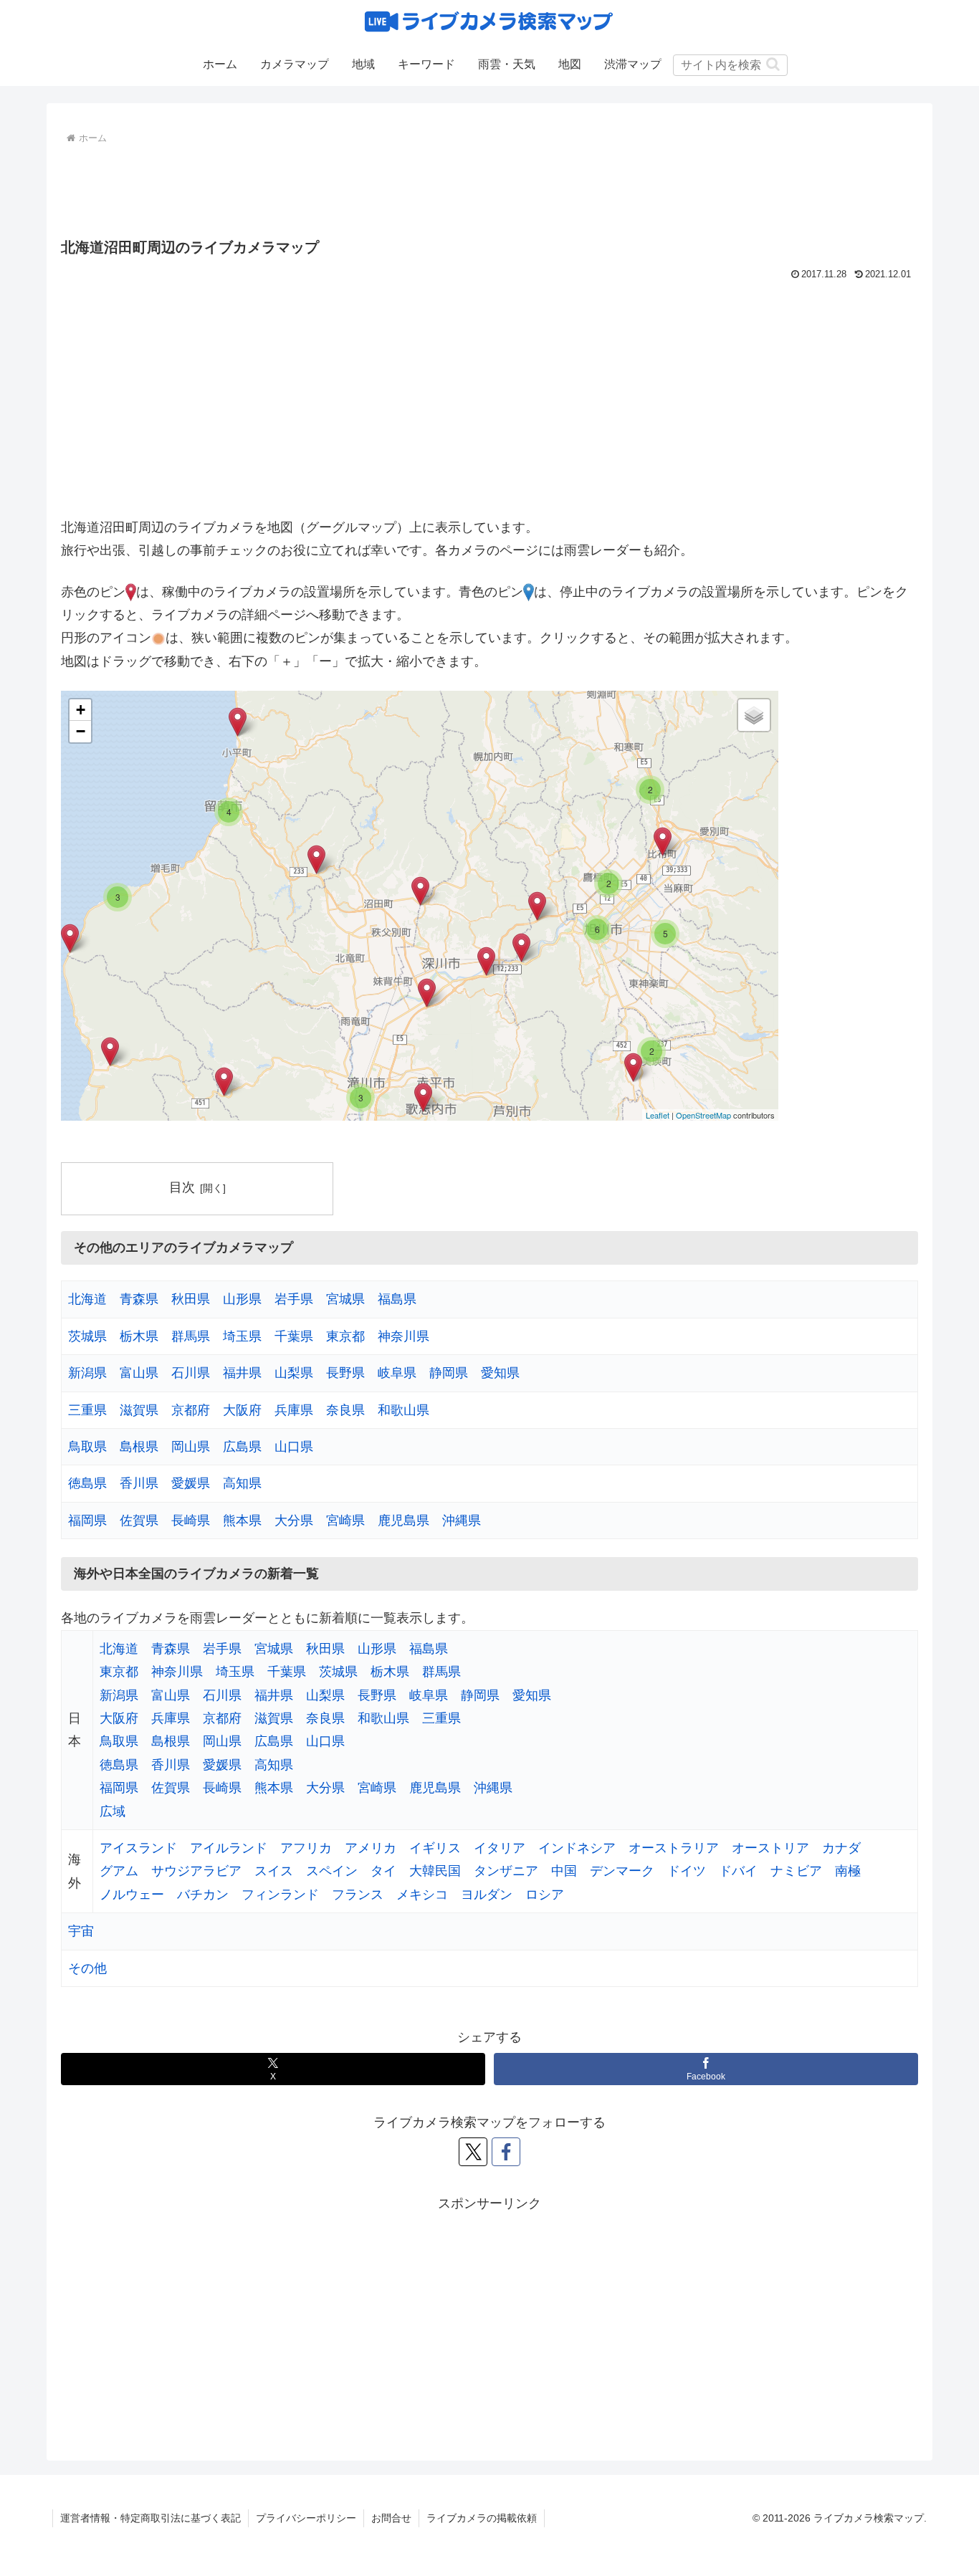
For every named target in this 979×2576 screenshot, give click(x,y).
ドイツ (687, 1871)
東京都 (345, 1336)
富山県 (139, 1373)
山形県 (242, 1299)
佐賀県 (139, 1521)
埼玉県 (242, 1336)
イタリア (500, 1848)
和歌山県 (403, 1410)
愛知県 (500, 1373)
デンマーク (622, 1871)
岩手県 (294, 1299)
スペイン (332, 1871)
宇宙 (81, 1931)
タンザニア (506, 1871)
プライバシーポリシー (306, 2518)
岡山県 (191, 1447)
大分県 (294, 1521)
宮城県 (345, 1299)
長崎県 (191, 1521)
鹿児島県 (403, 1521)
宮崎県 (345, 1521)
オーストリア (770, 1848)
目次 (182, 1187)
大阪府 (242, 1410)
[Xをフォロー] (473, 2152)
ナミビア (796, 1871)
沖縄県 (462, 1521)
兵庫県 (294, 1410)
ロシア (545, 1895)
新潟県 (87, 1373)
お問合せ (391, 2518)
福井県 (242, 1373)
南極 (848, 1871)
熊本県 (242, 1521)
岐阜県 (397, 1373)
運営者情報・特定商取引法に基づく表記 (151, 2518)
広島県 (242, 1447)
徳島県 (87, 1483)
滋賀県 (139, 1410)
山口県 (294, 1447)
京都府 (191, 1410)
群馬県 (191, 1336)
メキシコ (422, 1895)
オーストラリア (674, 1848)
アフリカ (306, 1848)
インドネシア (577, 1848)
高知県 (242, 1483)
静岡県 (449, 1373)
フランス (358, 1895)
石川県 (191, 1373)
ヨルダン (487, 1895)
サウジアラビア (196, 1871)
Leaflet (658, 1115)
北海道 (87, 1299)
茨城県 (87, 1336)
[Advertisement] (489, 188)
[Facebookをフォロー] (506, 2152)
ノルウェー (132, 1895)
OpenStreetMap (703, 1115)
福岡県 (87, 1521)
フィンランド (280, 1895)
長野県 (345, 1373)
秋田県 (191, 1299)
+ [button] (81, 710)
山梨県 (294, 1373)
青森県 (139, 1299)
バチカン (203, 1895)
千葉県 (294, 1336)
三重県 (87, 1410)
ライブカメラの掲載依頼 (482, 2518)
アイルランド (229, 1848)
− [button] (81, 731)
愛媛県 (191, 1483)
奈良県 (345, 1410)
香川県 (139, 1483)
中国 (564, 1871)
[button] (773, 64)
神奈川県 (403, 1336)
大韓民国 (435, 1871)
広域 (113, 1811)
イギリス (435, 1848)
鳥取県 (87, 1447)
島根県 (139, 1447)
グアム (119, 1871)
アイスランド (138, 1848)
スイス (274, 1871)
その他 (87, 1968)
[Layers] (754, 715)
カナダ (841, 1848)
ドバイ (738, 1871)
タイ (383, 1871)
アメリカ (371, 1848)
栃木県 (139, 1336)
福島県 (397, 1299)
